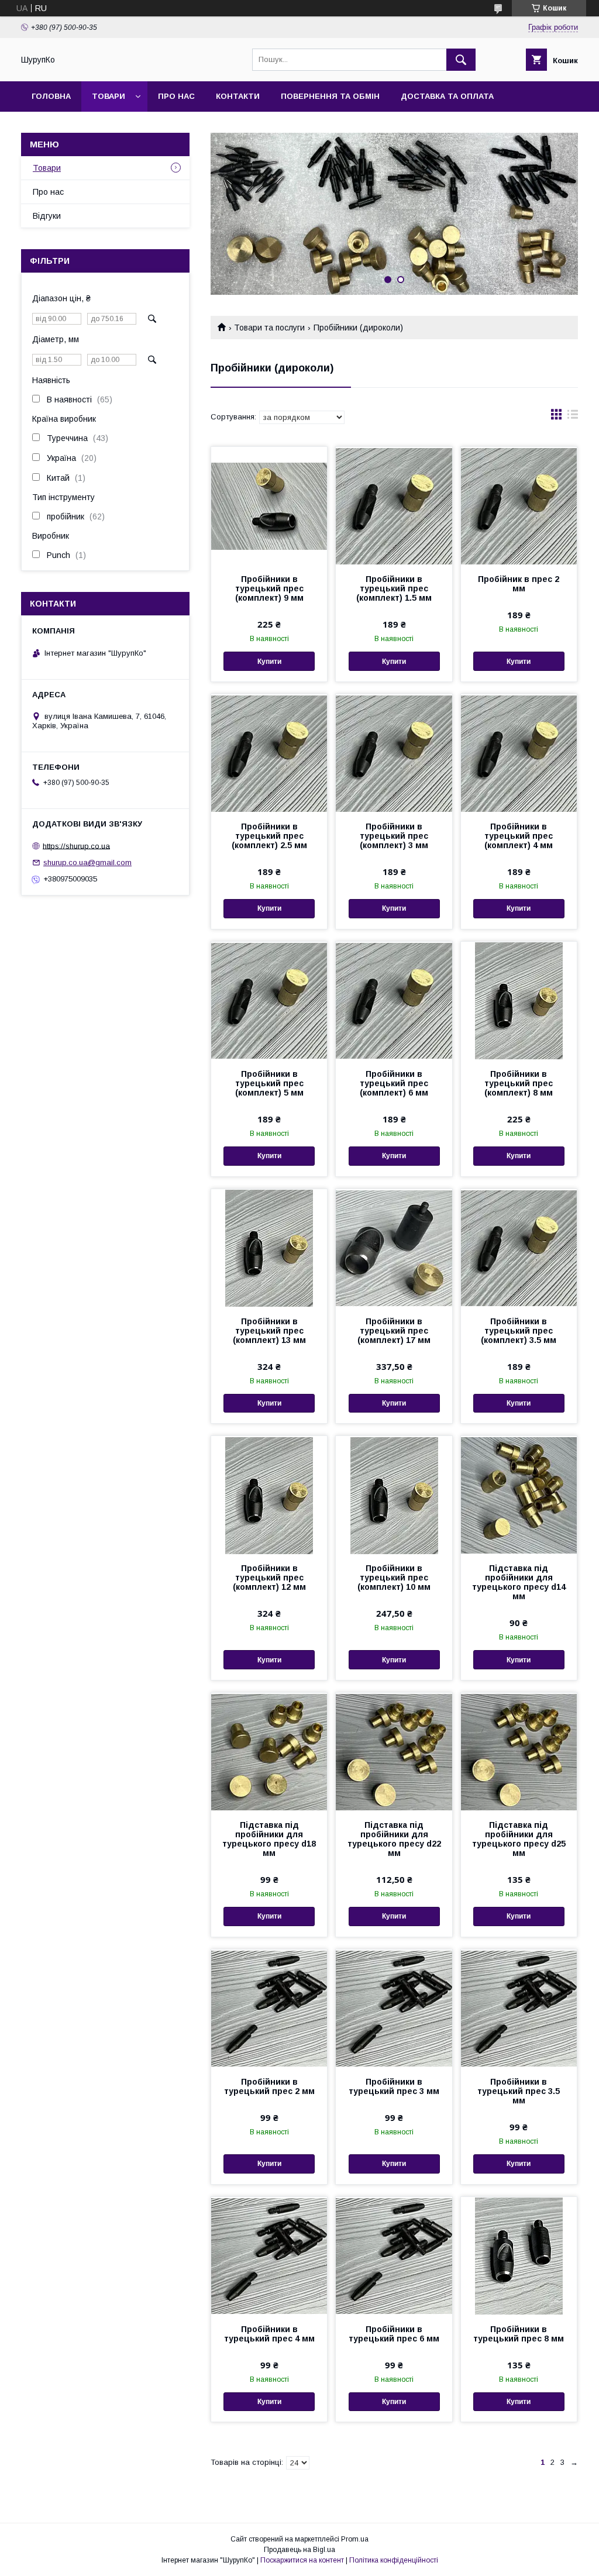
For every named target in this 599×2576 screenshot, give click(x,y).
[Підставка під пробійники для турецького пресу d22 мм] (394, 1751)
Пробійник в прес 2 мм (519, 584)
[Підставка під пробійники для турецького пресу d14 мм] (519, 1494)
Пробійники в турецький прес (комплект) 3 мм (394, 836)
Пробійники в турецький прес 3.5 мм (519, 2091)
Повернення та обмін (330, 96)
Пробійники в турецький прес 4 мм (269, 2334)
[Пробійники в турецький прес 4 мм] (269, 2255)
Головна (51, 96)
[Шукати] (461, 60)
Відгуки (47, 216)
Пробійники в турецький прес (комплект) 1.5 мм (394, 588)
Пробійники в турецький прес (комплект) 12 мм (269, 1578)
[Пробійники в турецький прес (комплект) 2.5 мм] (269, 753)
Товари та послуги (269, 328)
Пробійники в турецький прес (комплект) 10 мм (394, 1578)
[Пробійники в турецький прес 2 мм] (269, 2008)
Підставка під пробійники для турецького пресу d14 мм (519, 1582)
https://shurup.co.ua (76, 846)
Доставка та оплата (447, 96)
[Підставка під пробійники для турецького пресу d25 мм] (519, 1751)
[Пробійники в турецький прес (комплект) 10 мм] (394, 1494)
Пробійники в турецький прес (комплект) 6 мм (394, 1083)
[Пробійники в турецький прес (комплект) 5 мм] (269, 1000)
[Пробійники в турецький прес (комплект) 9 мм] (269, 505)
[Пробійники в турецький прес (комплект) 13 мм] (269, 1248)
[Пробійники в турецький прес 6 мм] (394, 2255)
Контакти (238, 96)
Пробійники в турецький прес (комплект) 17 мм (394, 1331)
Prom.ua (355, 2539)
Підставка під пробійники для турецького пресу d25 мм (519, 1839)
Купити (269, 662)
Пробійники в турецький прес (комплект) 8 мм (519, 1083)
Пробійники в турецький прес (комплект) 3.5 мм (519, 1331)
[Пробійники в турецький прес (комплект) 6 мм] (394, 1000)
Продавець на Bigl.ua (299, 2550)
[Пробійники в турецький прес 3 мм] (394, 2008)
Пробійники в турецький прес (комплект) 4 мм (519, 836)
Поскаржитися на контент (302, 2560)
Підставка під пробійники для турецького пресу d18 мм (269, 1839)
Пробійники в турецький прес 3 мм (394, 2086)
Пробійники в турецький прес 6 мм (394, 2334)
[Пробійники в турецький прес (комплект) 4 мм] (519, 753)
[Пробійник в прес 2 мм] (519, 505)
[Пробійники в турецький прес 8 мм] (519, 2255)
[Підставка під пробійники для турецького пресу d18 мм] (269, 1751)
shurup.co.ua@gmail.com (87, 862)
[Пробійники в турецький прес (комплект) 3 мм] (394, 753)
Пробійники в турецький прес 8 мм (519, 2334)
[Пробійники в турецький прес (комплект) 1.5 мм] (394, 505)
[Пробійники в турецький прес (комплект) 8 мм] (519, 1000)
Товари (109, 96)
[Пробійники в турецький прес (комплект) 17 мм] (394, 1248)
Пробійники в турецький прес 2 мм (269, 2086)
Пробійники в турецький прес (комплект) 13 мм (269, 1331)
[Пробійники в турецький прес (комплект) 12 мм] (269, 1494)
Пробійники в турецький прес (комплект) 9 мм (269, 588)
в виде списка (573, 417)
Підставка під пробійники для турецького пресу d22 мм (394, 1839)
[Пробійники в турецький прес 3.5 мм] (519, 2008)
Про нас (176, 96)
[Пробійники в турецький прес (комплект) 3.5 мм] (519, 1248)
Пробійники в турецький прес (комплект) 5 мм (269, 1083)
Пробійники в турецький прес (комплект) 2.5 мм (269, 836)
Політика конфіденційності (394, 2560)
